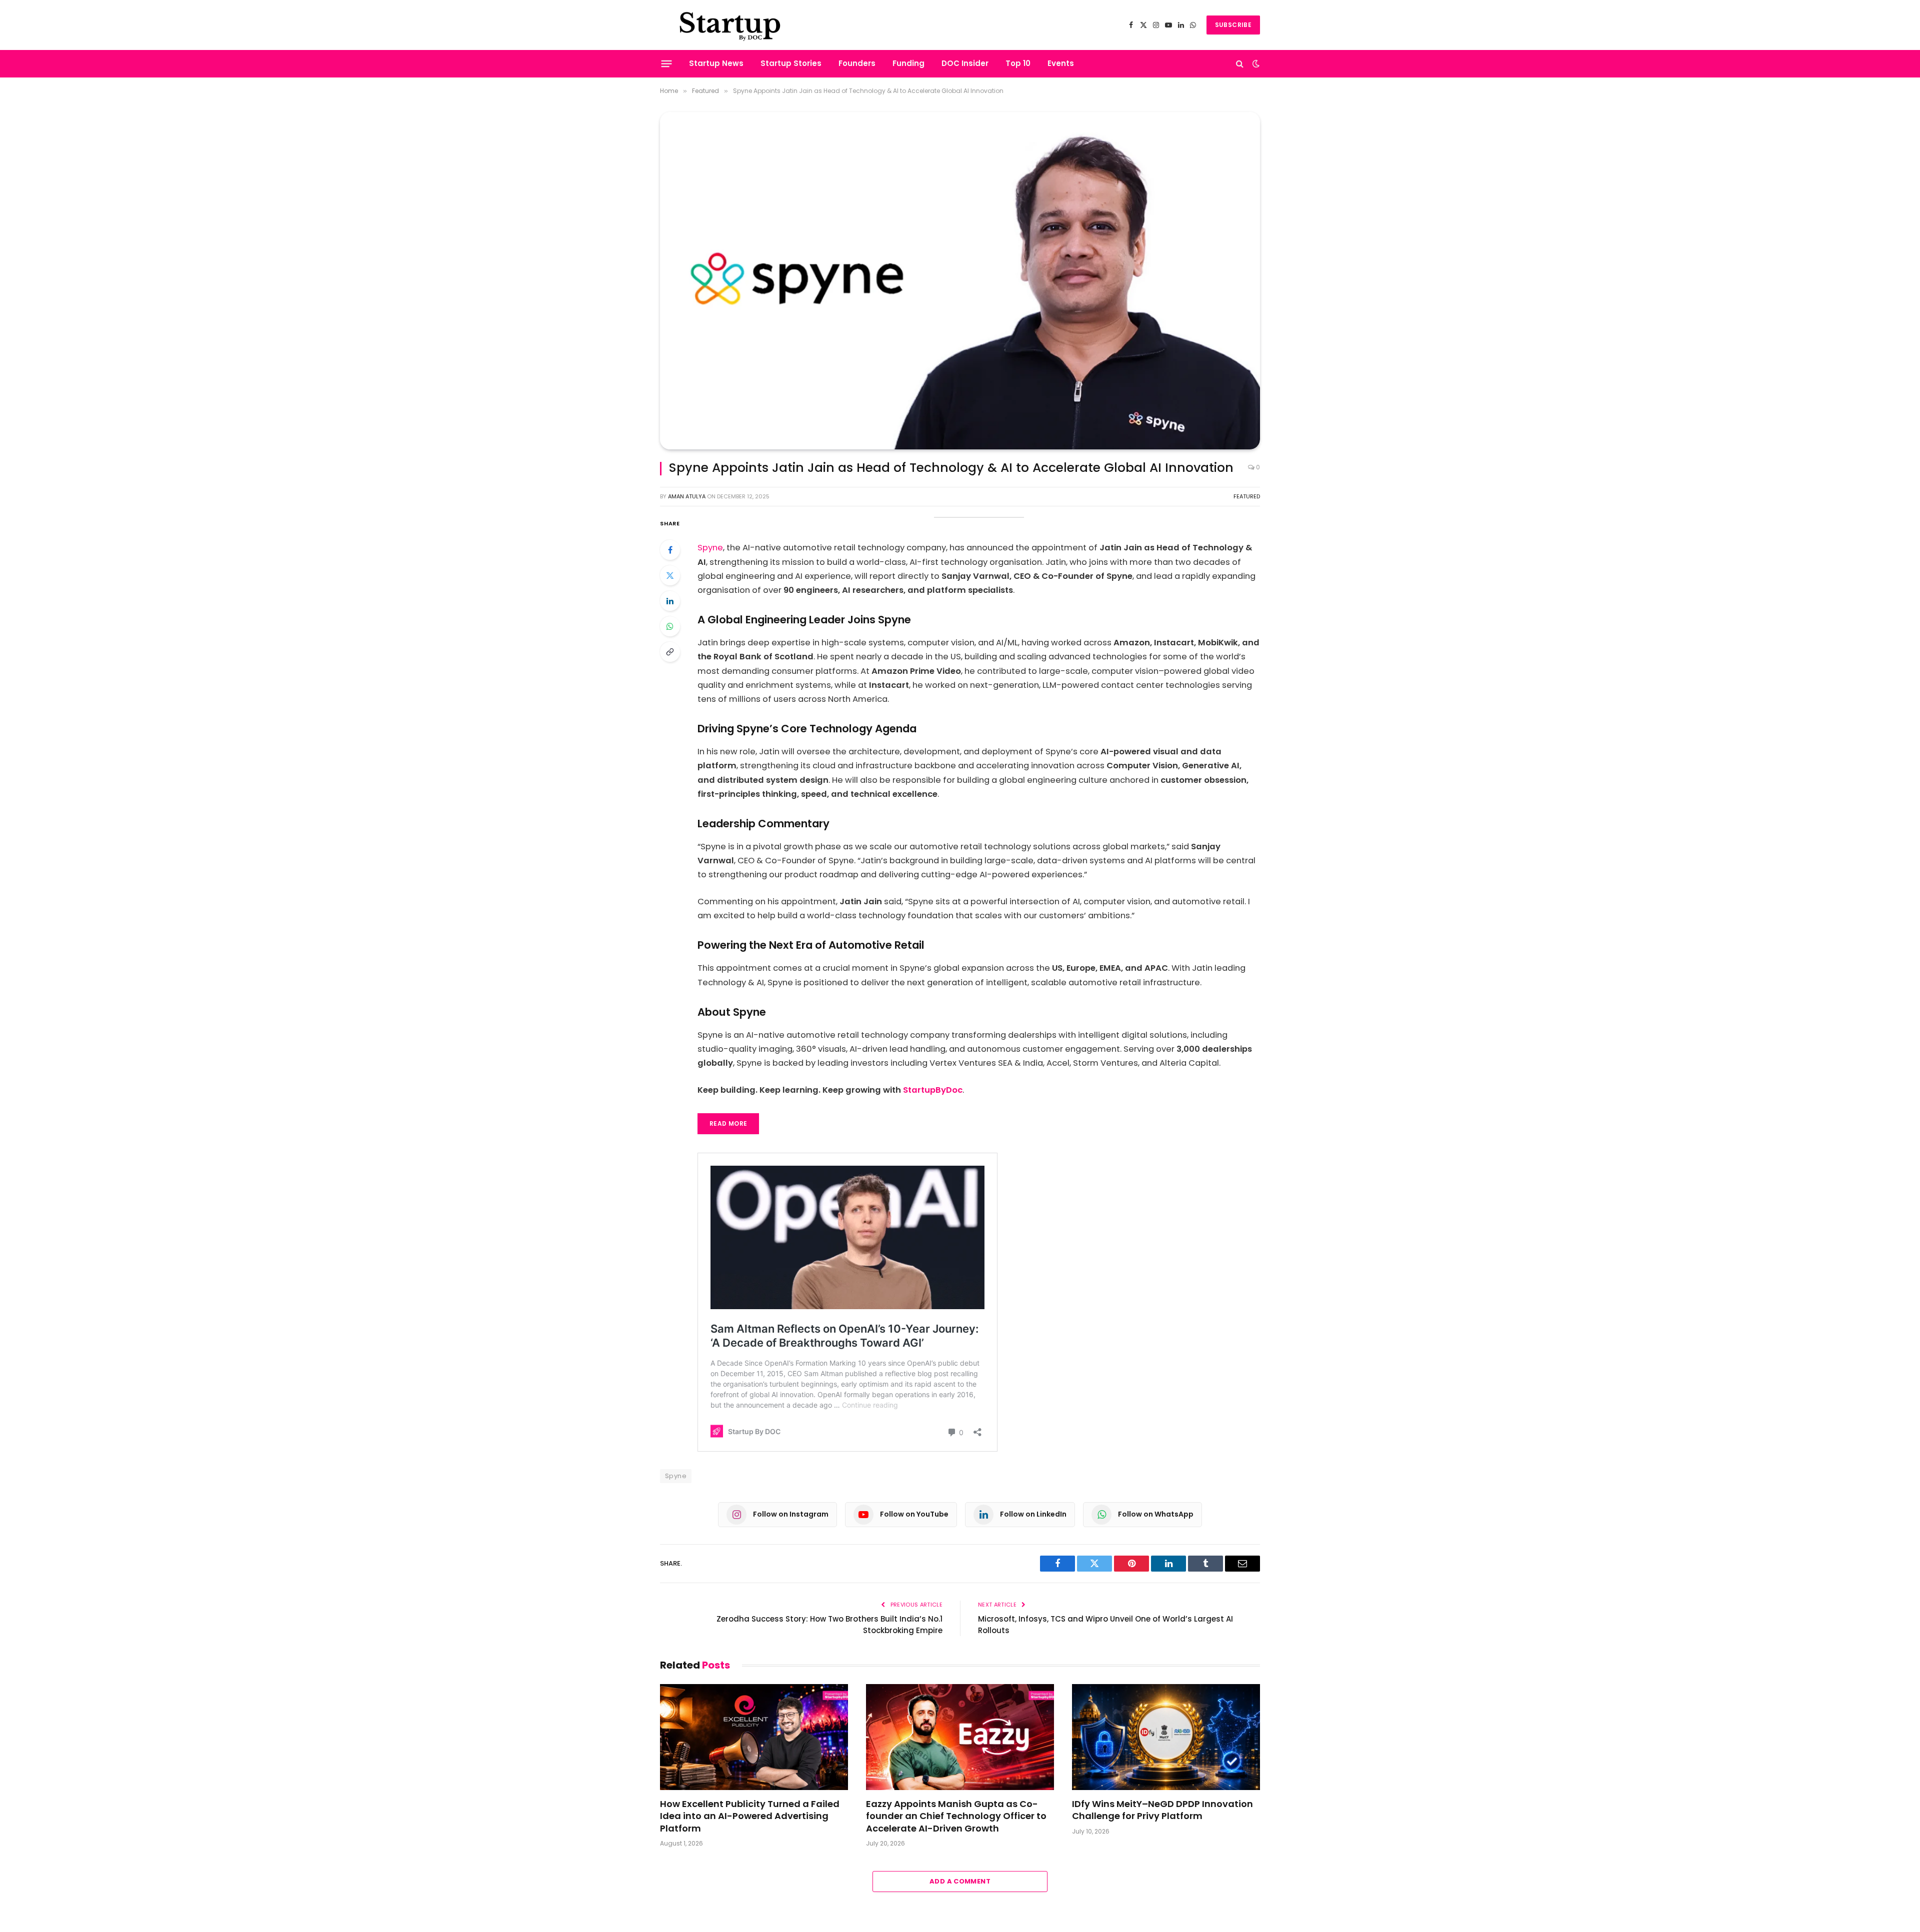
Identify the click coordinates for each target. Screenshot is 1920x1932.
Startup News (716, 63)
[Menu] (667, 63)
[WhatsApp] (670, 626)
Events (1061, 63)
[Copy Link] (670, 652)
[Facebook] (670, 550)
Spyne (710, 548)
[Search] (1240, 64)
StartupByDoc (933, 1090)
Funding (908, 63)
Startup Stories (791, 63)
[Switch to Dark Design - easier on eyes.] (1255, 63)
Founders (857, 63)
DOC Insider (965, 63)
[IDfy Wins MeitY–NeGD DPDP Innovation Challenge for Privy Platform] (1166, 1737)
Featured (1247, 496)
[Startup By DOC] (730, 25)
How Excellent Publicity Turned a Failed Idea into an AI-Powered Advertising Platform (750, 1816)
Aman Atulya (687, 496)
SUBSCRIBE (1233, 25)
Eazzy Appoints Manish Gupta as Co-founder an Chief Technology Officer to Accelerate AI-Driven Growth (956, 1816)
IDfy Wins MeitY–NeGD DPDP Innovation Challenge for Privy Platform (1162, 1810)
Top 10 (1018, 63)
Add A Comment (960, 1881)
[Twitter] (670, 575)
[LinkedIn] (670, 601)
